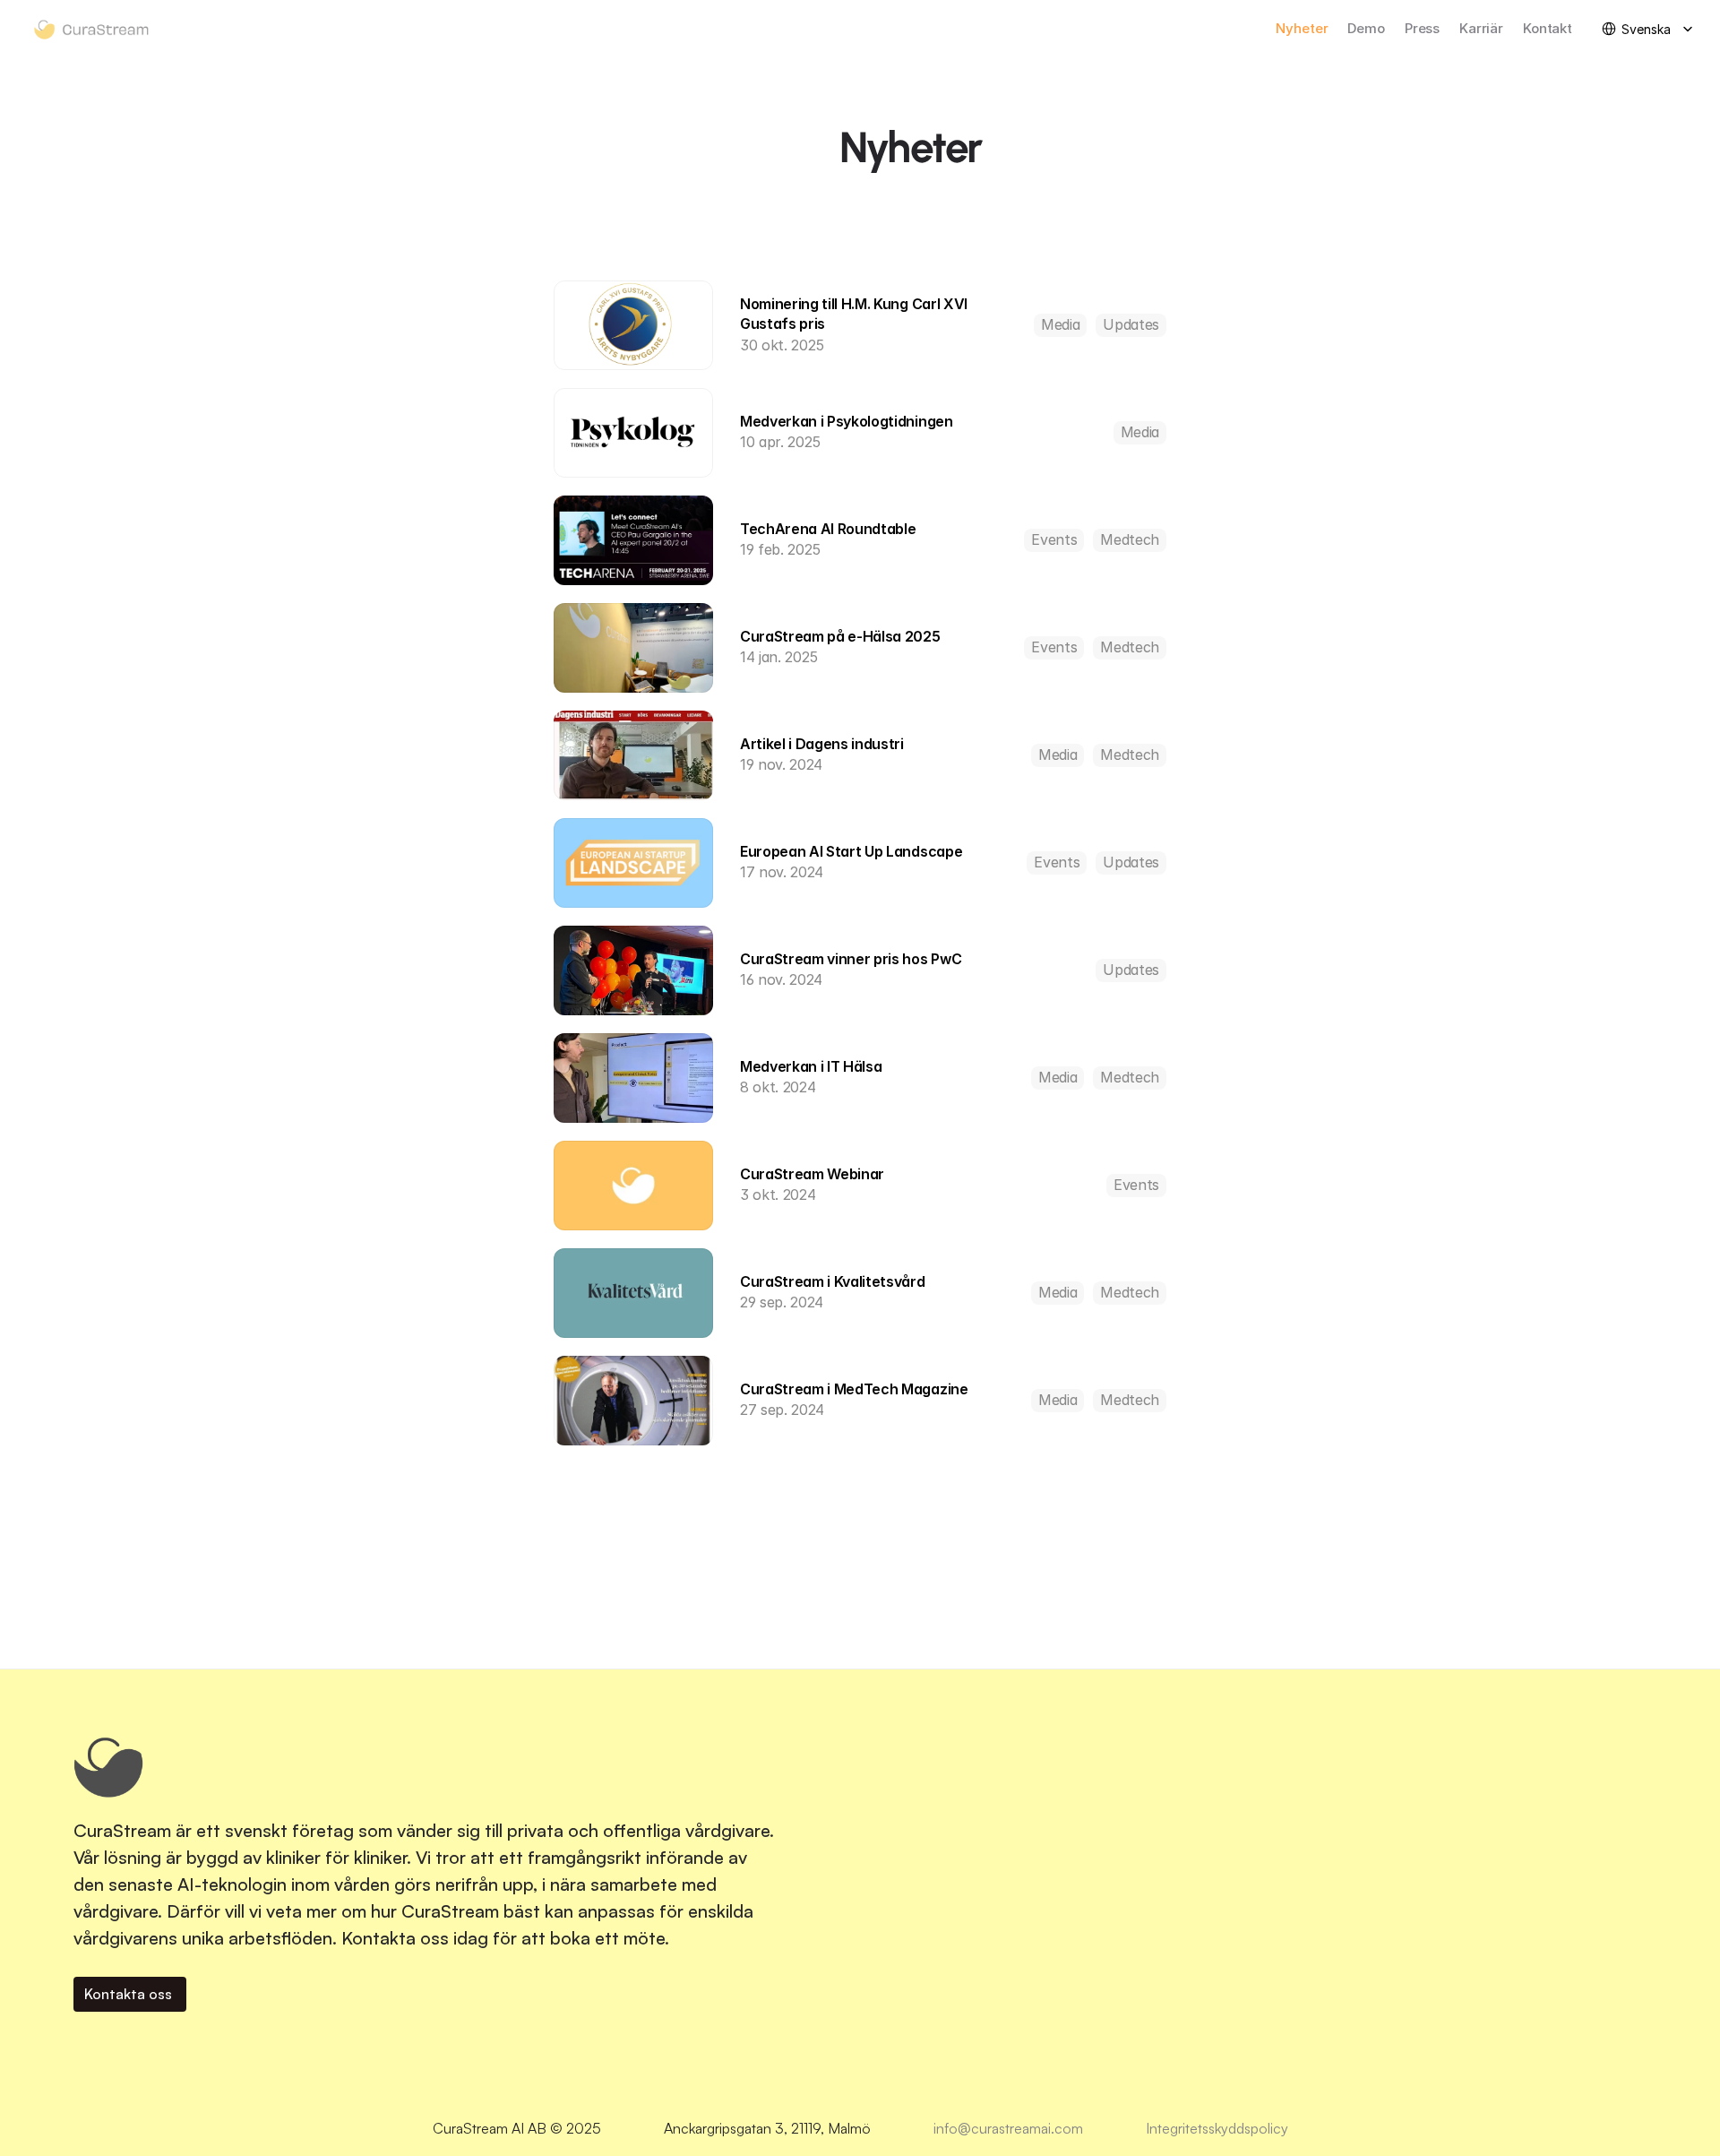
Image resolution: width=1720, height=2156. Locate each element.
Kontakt (1548, 28)
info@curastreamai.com (1008, 2128)
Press (1422, 28)
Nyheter (1302, 28)
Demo (1366, 28)
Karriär (1481, 28)
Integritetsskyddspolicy (1217, 2128)
